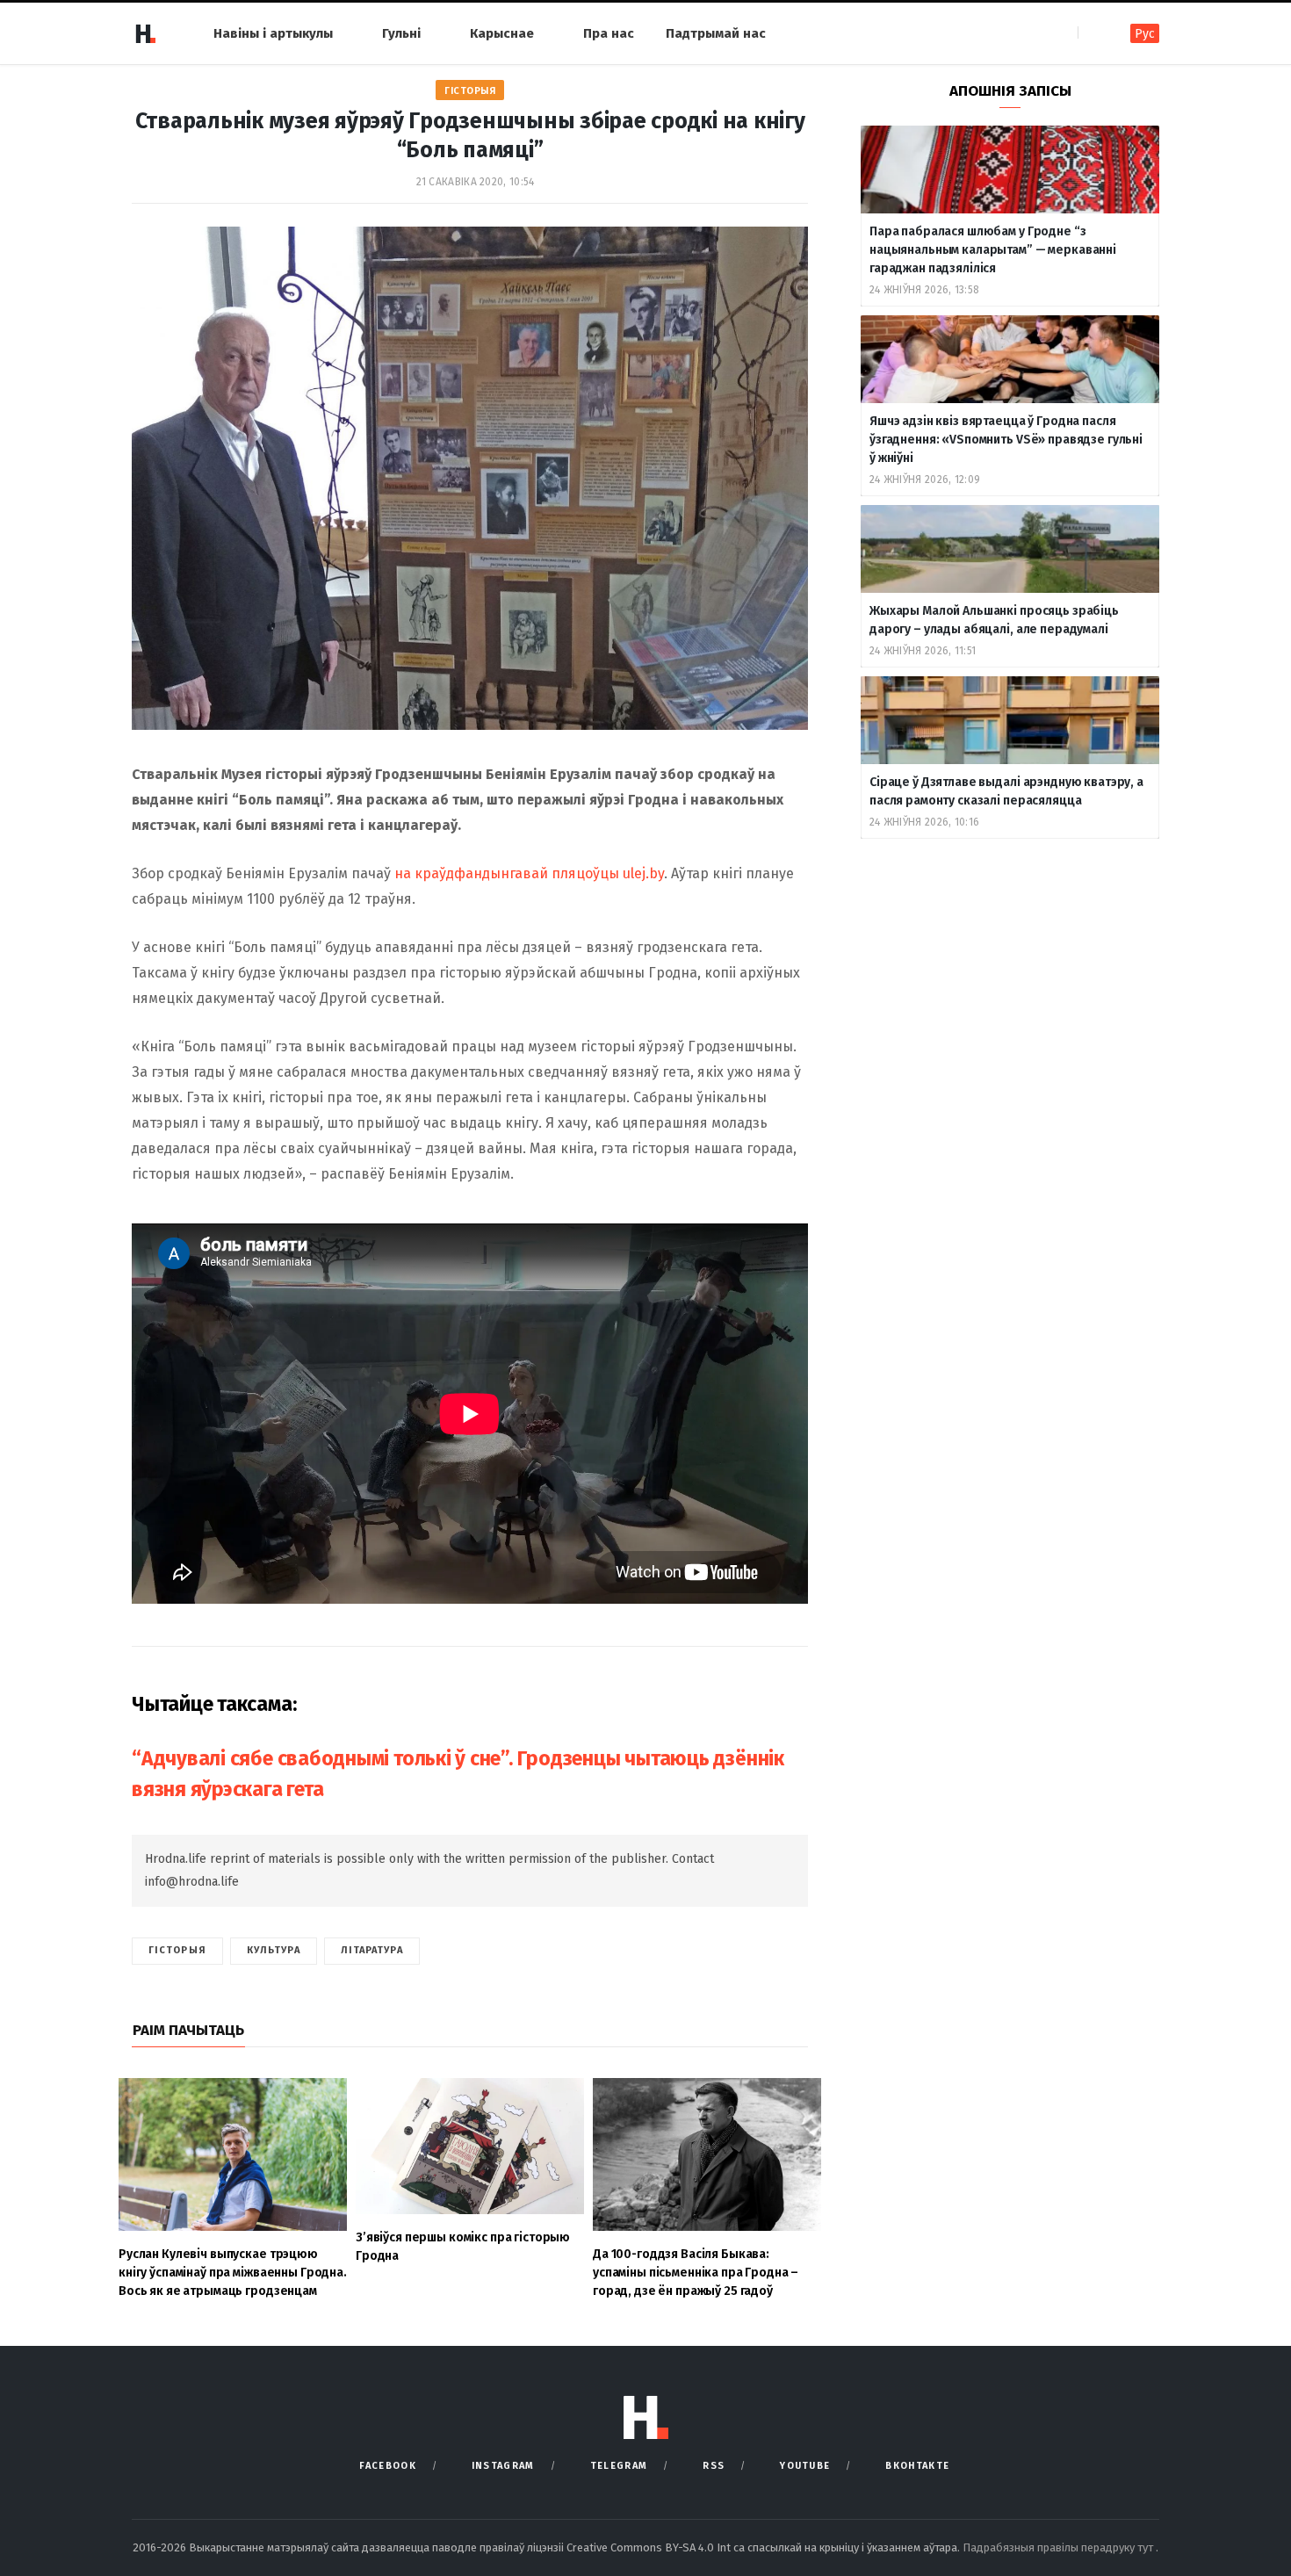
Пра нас (609, 33)
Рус (1145, 34)
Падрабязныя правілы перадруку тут (1059, 2547)
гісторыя (177, 1950)
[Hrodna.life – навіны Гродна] (145, 33)
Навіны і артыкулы (273, 33)
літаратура (372, 1950)
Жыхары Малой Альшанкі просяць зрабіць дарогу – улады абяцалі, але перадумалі (994, 620)
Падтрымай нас (716, 33)
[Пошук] (1093, 33)
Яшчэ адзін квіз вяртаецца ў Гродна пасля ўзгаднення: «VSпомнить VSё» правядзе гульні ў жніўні (1006, 440)
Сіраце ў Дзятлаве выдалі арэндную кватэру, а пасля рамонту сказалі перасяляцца (1006, 791)
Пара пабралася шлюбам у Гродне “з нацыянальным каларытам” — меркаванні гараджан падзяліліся (993, 250)
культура (274, 1950)
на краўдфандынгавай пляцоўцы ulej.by (529, 873)
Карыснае (502, 33)
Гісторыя (470, 91)
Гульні (401, 33)
